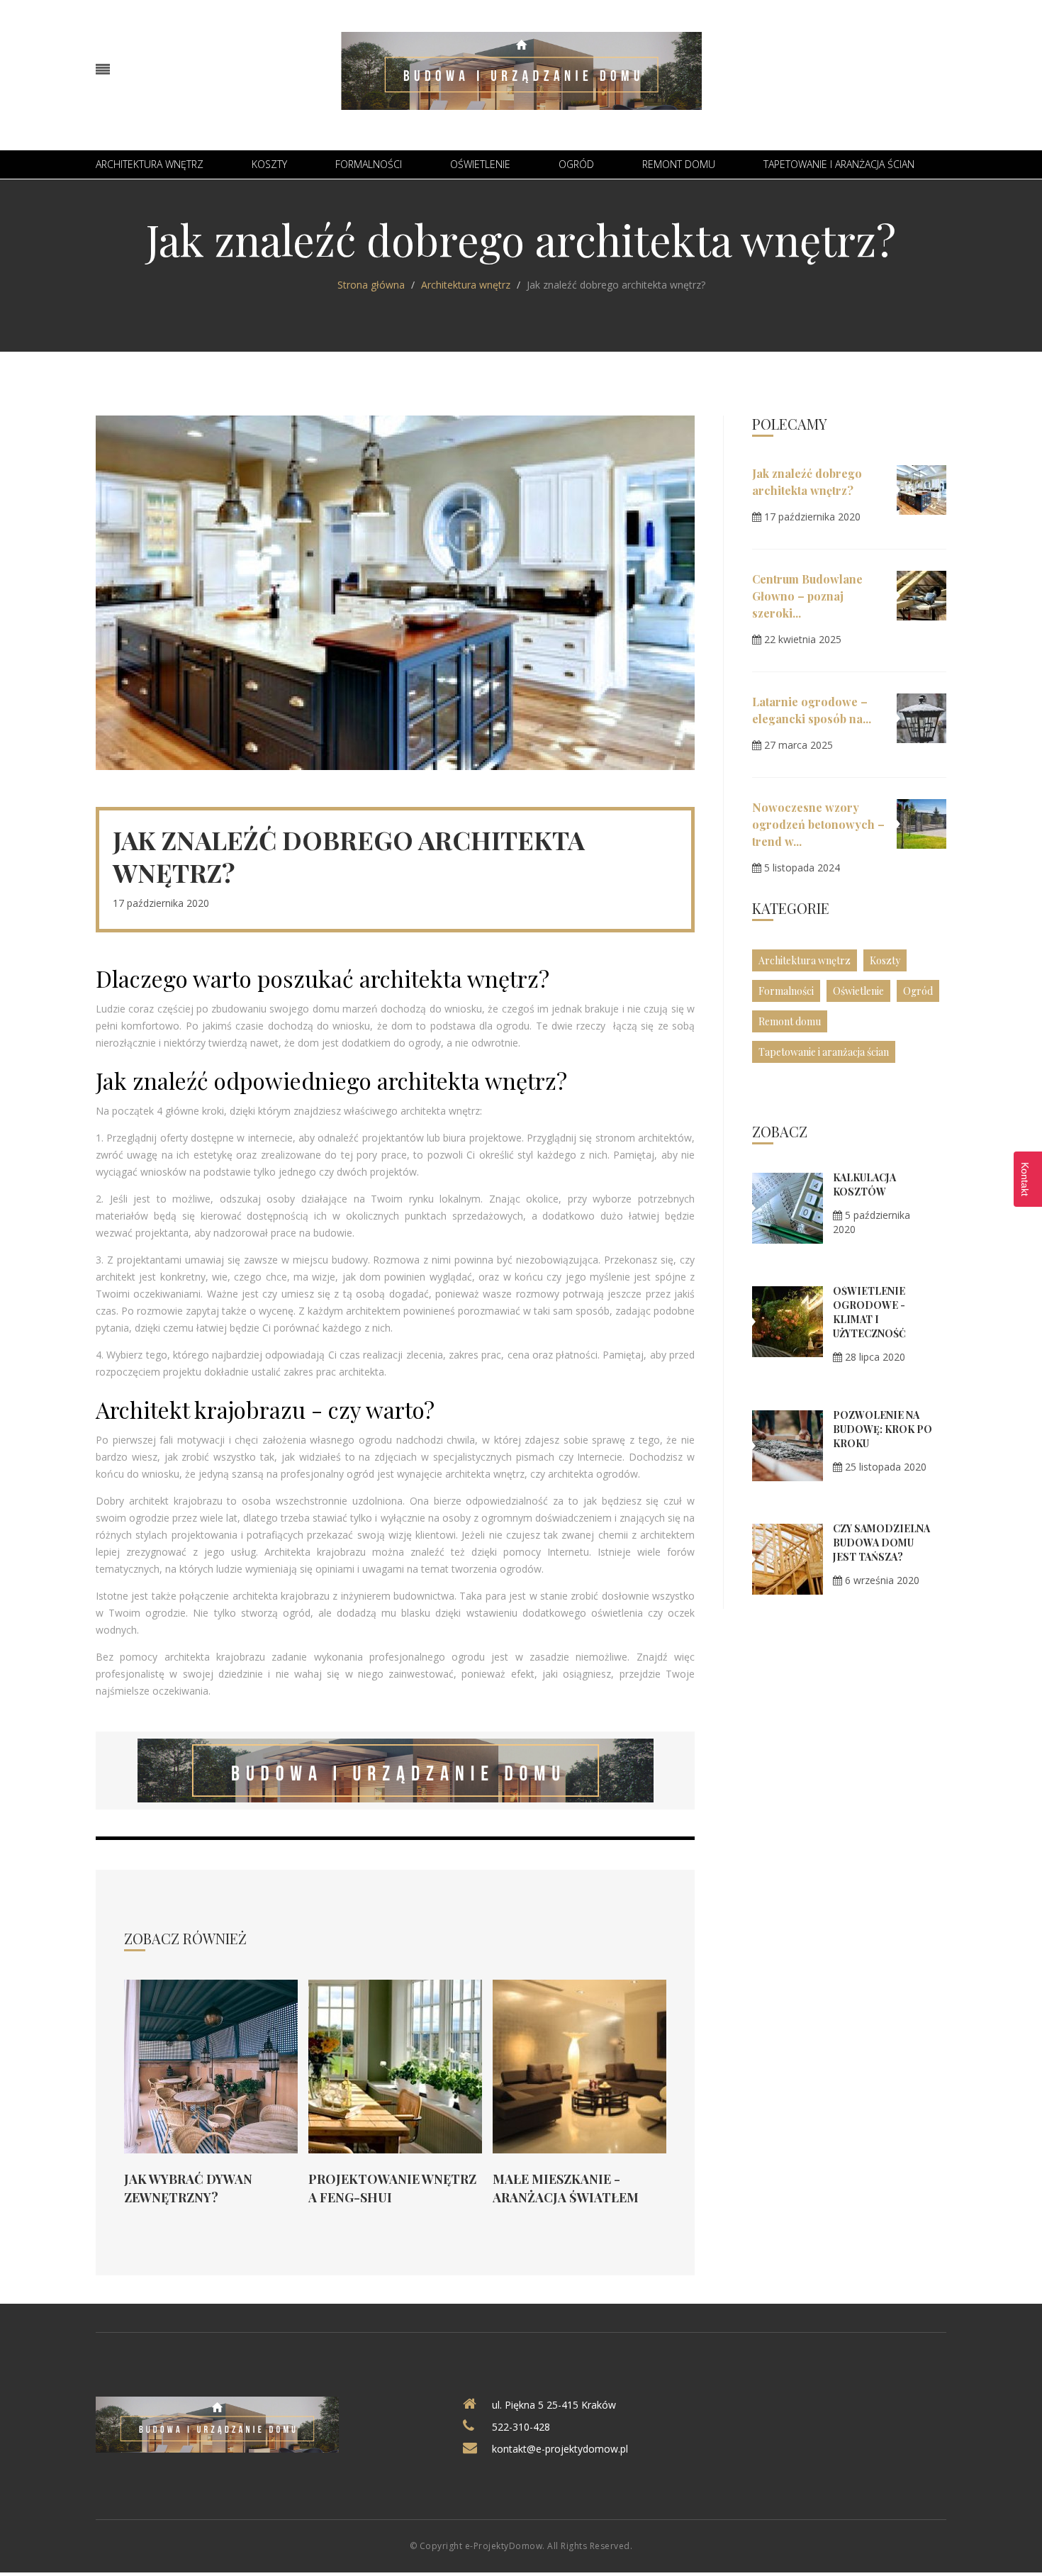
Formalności (369, 164)
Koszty (269, 164)
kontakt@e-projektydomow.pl (560, 2449)
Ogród (576, 164)
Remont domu (679, 164)
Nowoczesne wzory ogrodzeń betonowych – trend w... (818, 824)
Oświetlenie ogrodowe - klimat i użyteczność (869, 1312)
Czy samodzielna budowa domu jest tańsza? (881, 1543)
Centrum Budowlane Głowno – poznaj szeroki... (807, 596)
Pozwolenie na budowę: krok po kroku (883, 1429)
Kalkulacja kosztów (864, 1184)
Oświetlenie (480, 164)
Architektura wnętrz (150, 164)
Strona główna (371, 285)
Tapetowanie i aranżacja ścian (839, 164)
